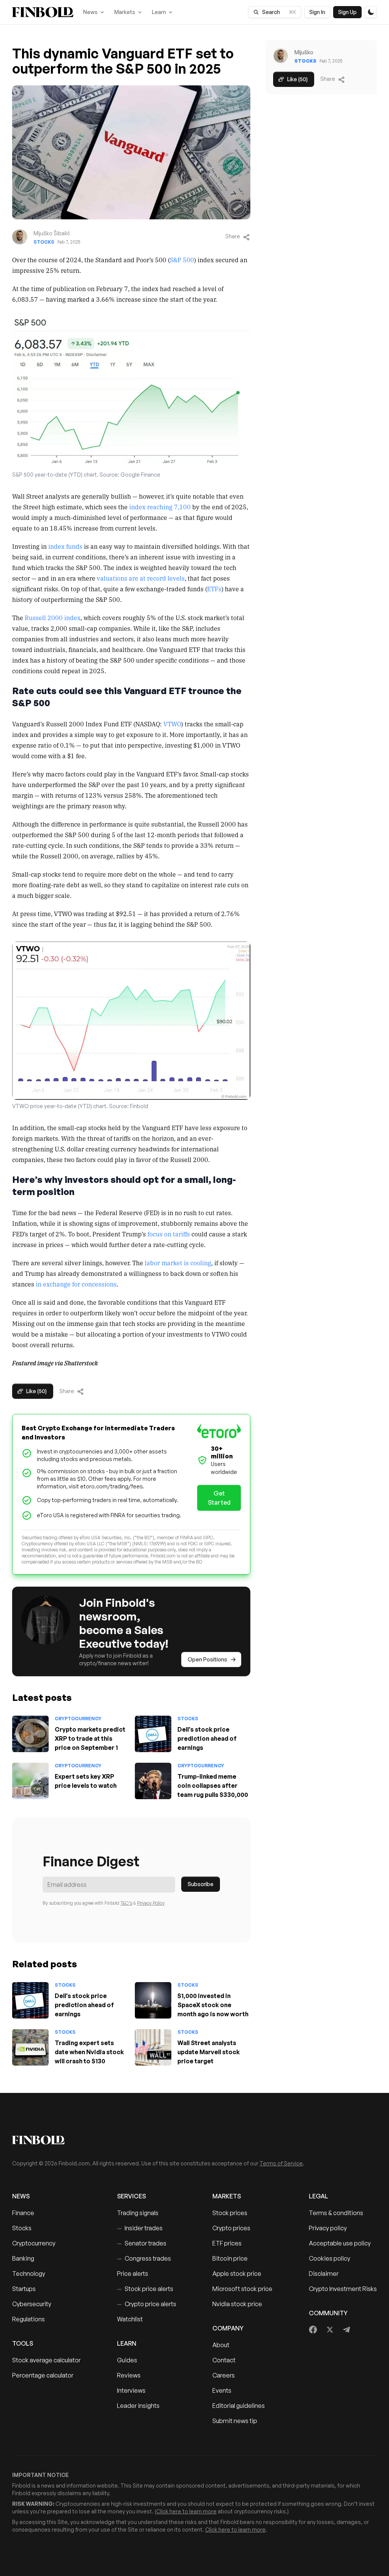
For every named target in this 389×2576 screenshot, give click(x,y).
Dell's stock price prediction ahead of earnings (207, 1738)
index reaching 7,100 (160, 507)
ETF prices (227, 2243)
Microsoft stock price (242, 2289)
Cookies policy (330, 2258)
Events (222, 2390)
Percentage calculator (43, 2375)
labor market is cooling (178, 1263)
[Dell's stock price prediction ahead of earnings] (153, 1734)
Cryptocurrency (78, 1719)
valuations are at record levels (141, 578)
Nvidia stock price (237, 2304)
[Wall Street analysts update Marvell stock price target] (153, 2047)
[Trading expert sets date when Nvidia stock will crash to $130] (30, 2047)
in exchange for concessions (76, 1284)
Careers (224, 2375)
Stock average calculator (46, 2360)
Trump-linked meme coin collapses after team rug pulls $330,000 (213, 1786)
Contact (224, 2360)
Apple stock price (237, 2274)
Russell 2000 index (53, 617)
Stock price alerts (145, 2289)
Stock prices (230, 2213)
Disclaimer (324, 2274)
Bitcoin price (230, 2258)
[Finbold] (43, 12)
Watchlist (130, 2319)
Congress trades (144, 2258)
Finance (23, 2213)
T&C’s (126, 1903)
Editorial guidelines (239, 2406)
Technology (29, 2274)
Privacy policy (328, 2228)
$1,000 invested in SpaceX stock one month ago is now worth (213, 2005)
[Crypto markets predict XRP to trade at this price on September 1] (30, 1734)
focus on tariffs (169, 1234)
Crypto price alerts (147, 2304)
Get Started (219, 1498)
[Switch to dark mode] (371, 12)
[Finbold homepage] (194, 2140)
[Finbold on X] (330, 2330)
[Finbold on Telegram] (346, 2330)
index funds (65, 546)
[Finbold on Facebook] (313, 2330)
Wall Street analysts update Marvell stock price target (209, 2052)
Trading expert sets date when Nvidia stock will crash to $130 (89, 2052)
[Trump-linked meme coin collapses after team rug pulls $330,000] (153, 1781)
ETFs (214, 589)
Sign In (317, 12)
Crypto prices (231, 2228)
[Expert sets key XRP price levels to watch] (30, 1781)
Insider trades (140, 2228)
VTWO (172, 724)
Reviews (129, 2375)
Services (131, 2196)
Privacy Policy (151, 1903)
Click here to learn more (186, 2511)
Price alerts (133, 2274)
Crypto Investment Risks (343, 2289)
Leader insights (138, 2406)
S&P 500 (182, 260)
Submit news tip (235, 2421)
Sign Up (347, 12)
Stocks (44, 242)
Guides (127, 2360)
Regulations (28, 2319)
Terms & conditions (336, 2213)
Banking (23, 2258)
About (221, 2345)
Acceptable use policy (340, 2243)
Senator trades (142, 2243)
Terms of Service (281, 2163)
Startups (24, 2289)
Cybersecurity (32, 2304)
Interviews (131, 2390)
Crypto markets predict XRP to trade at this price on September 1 (90, 1738)
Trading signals (138, 2213)
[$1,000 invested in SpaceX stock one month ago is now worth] (153, 2000)
